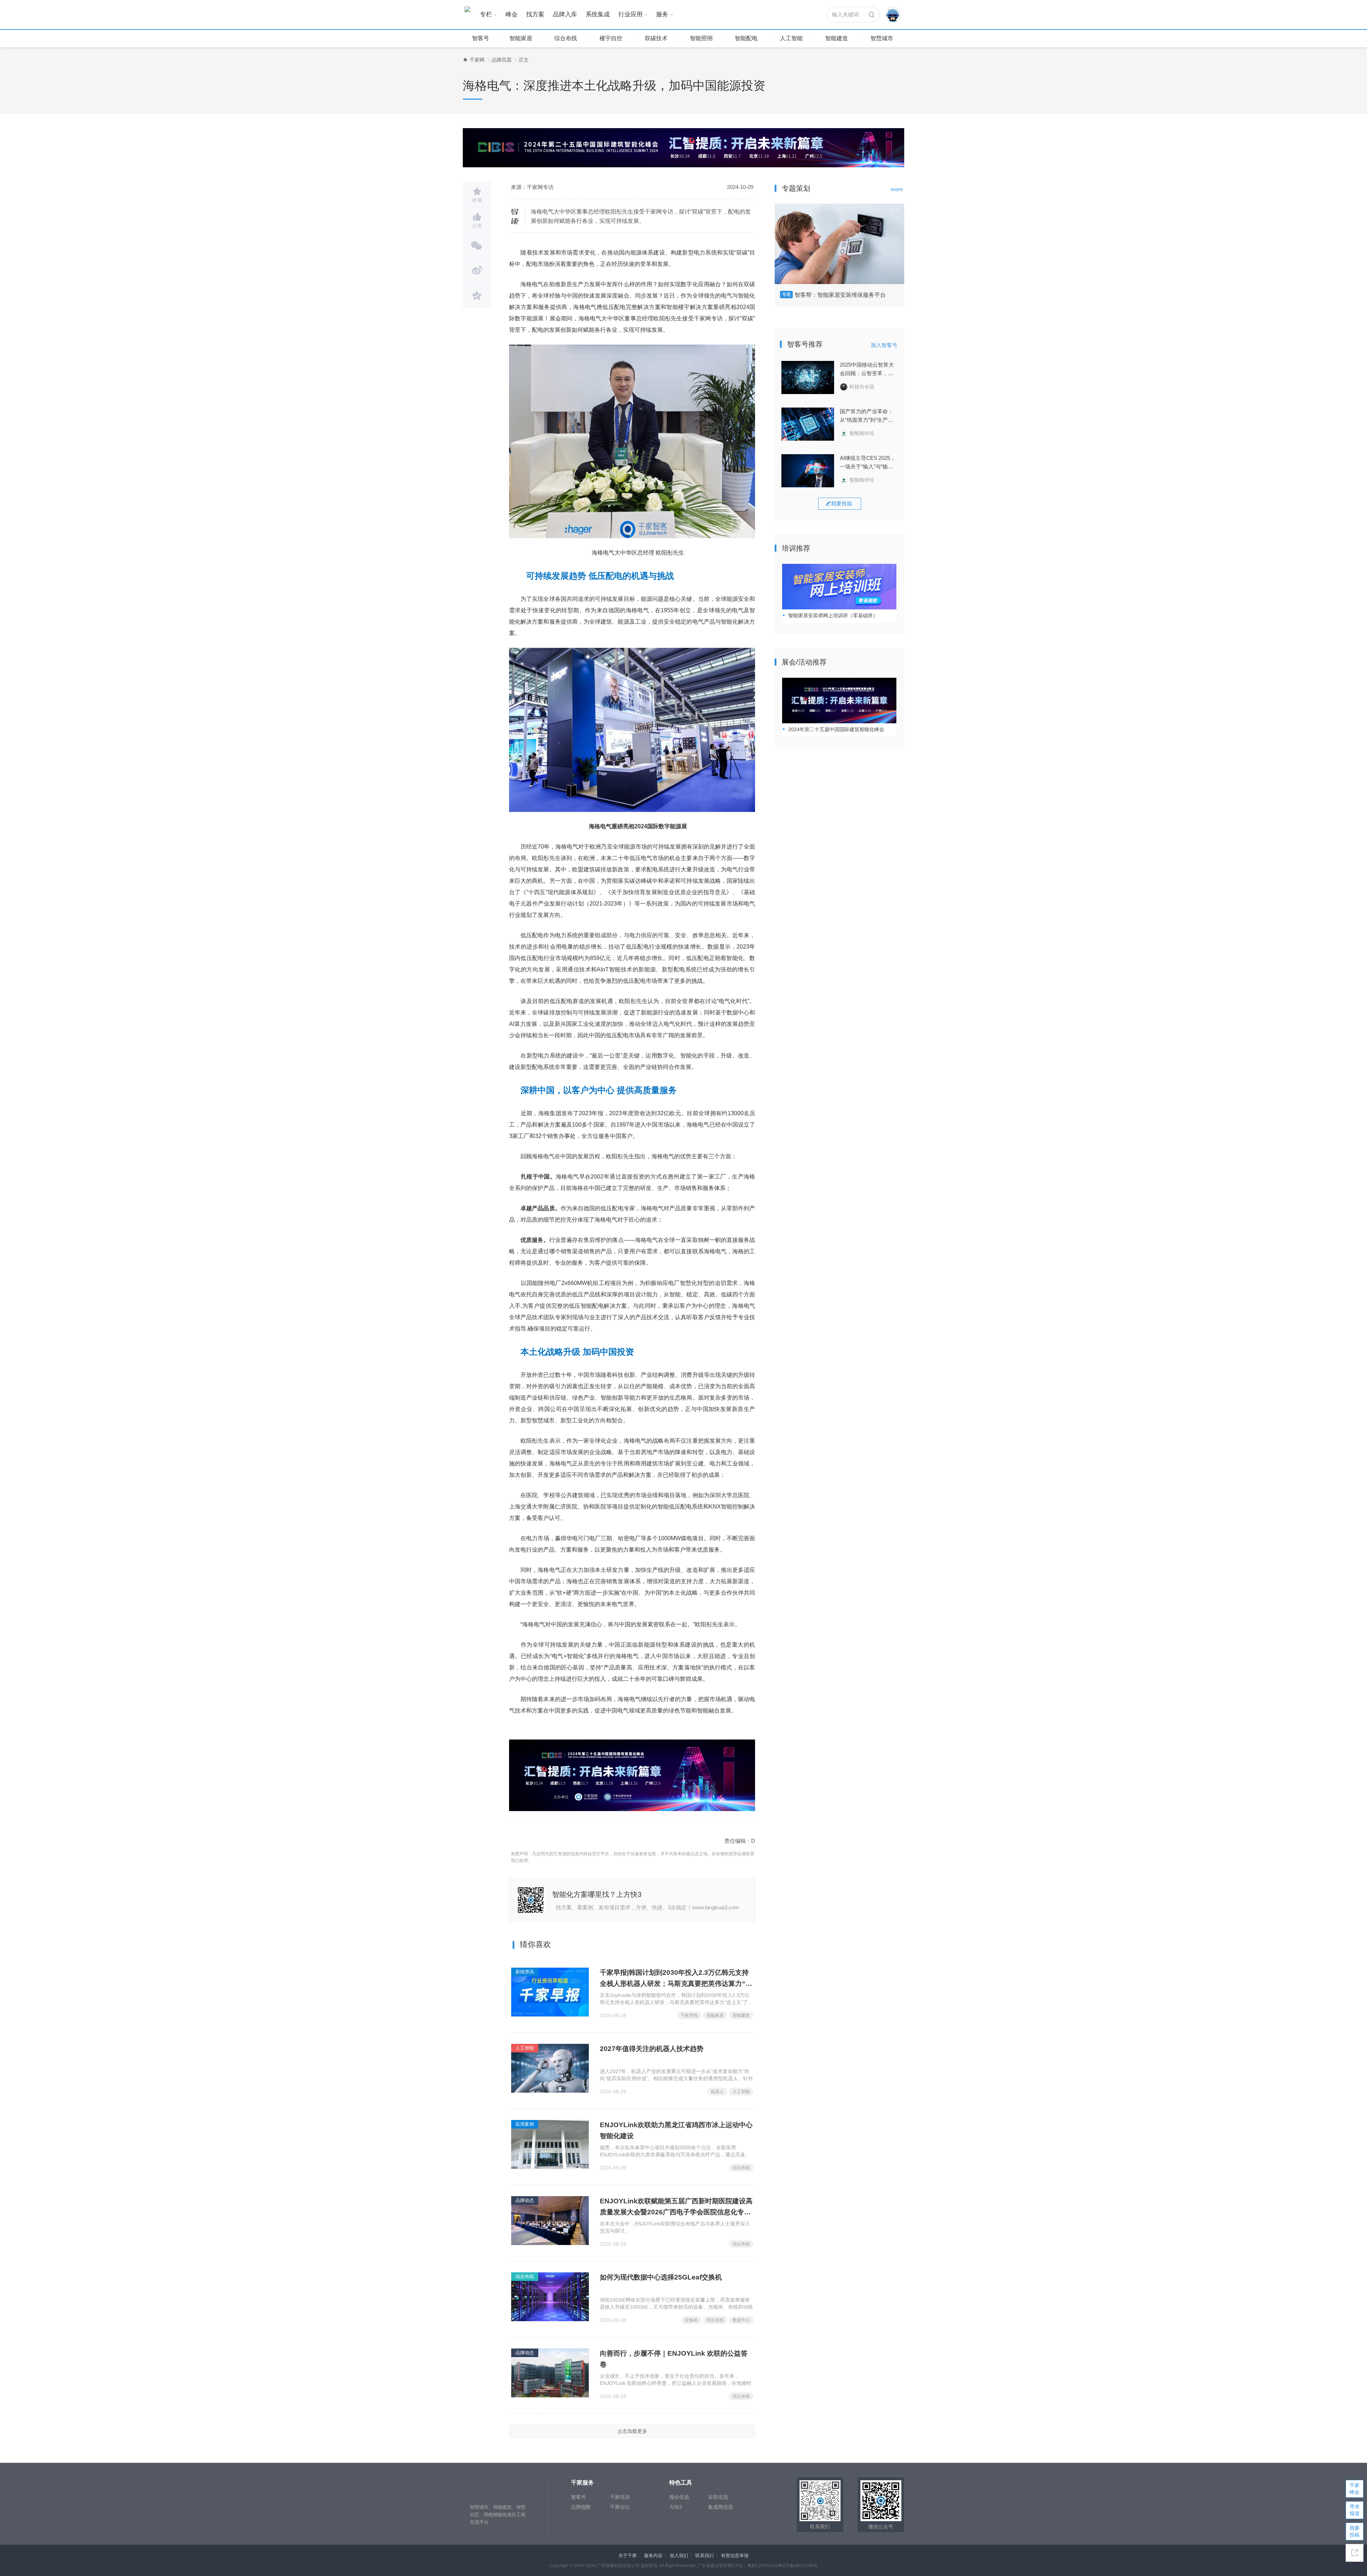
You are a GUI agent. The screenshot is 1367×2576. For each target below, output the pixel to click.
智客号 (481, 38)
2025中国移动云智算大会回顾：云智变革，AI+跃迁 (867, 370)
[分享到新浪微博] (477, 271)
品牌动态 (525, 2200)
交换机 (691, 2320)
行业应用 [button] (630, 14)
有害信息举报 (735, 2556)
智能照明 (701, 38)
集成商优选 (721, 2507)
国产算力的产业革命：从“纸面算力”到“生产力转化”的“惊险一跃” (866, 416)
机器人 (717, 2092)
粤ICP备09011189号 (798, 2566)
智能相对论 (862, 433)
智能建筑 (741, 2015)
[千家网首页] (465, 60)
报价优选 (679, 2497)
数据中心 (741, 2320)
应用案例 (525, 2124)
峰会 (512, 14)
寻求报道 (1355, 2510)
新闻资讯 (525, 1972)
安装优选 (718, 2497)
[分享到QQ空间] (477, 295)
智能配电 (746, 38)
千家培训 (620, 2497)
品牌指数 (581, 2507)
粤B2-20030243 (763, 2566)
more (897, 189)
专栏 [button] (486, 14)
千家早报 (689, 2015)
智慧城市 (882, 38)
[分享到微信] (477, 246)
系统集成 (598, 14)
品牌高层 (502, 60)
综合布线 (566, 38)
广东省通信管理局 (714, 2566)
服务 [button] (662, 14)
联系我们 (705, 2556)
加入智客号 (884, 345)
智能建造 (837, 38)
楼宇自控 (611, 38)
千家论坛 (620, 2507)
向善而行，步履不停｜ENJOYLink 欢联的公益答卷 (674, 2359)
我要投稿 (1355, 2531)
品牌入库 (565, 14)
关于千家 (628, 2556)
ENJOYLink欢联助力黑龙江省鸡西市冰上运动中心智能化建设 (676, 2130)
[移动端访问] (1355, 2553)
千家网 (477, 60)
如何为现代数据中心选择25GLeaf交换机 (661, 2277)
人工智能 (791, 38)
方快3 (676, 2507)
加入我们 (679, 2556)
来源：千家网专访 (532, 187)
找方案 (535, 14)
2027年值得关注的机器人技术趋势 (652, 2049)
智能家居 (521, 38)
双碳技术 (656, 38)
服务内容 (653, 2556)
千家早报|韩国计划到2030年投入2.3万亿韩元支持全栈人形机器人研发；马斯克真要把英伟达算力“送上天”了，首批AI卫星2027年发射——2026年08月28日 (676, 1979)
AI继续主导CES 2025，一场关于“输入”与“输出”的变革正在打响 (868, 463)
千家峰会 (1355, 2489)
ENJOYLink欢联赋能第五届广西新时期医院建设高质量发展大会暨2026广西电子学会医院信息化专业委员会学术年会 (676, 2207)
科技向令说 (862, 387)
